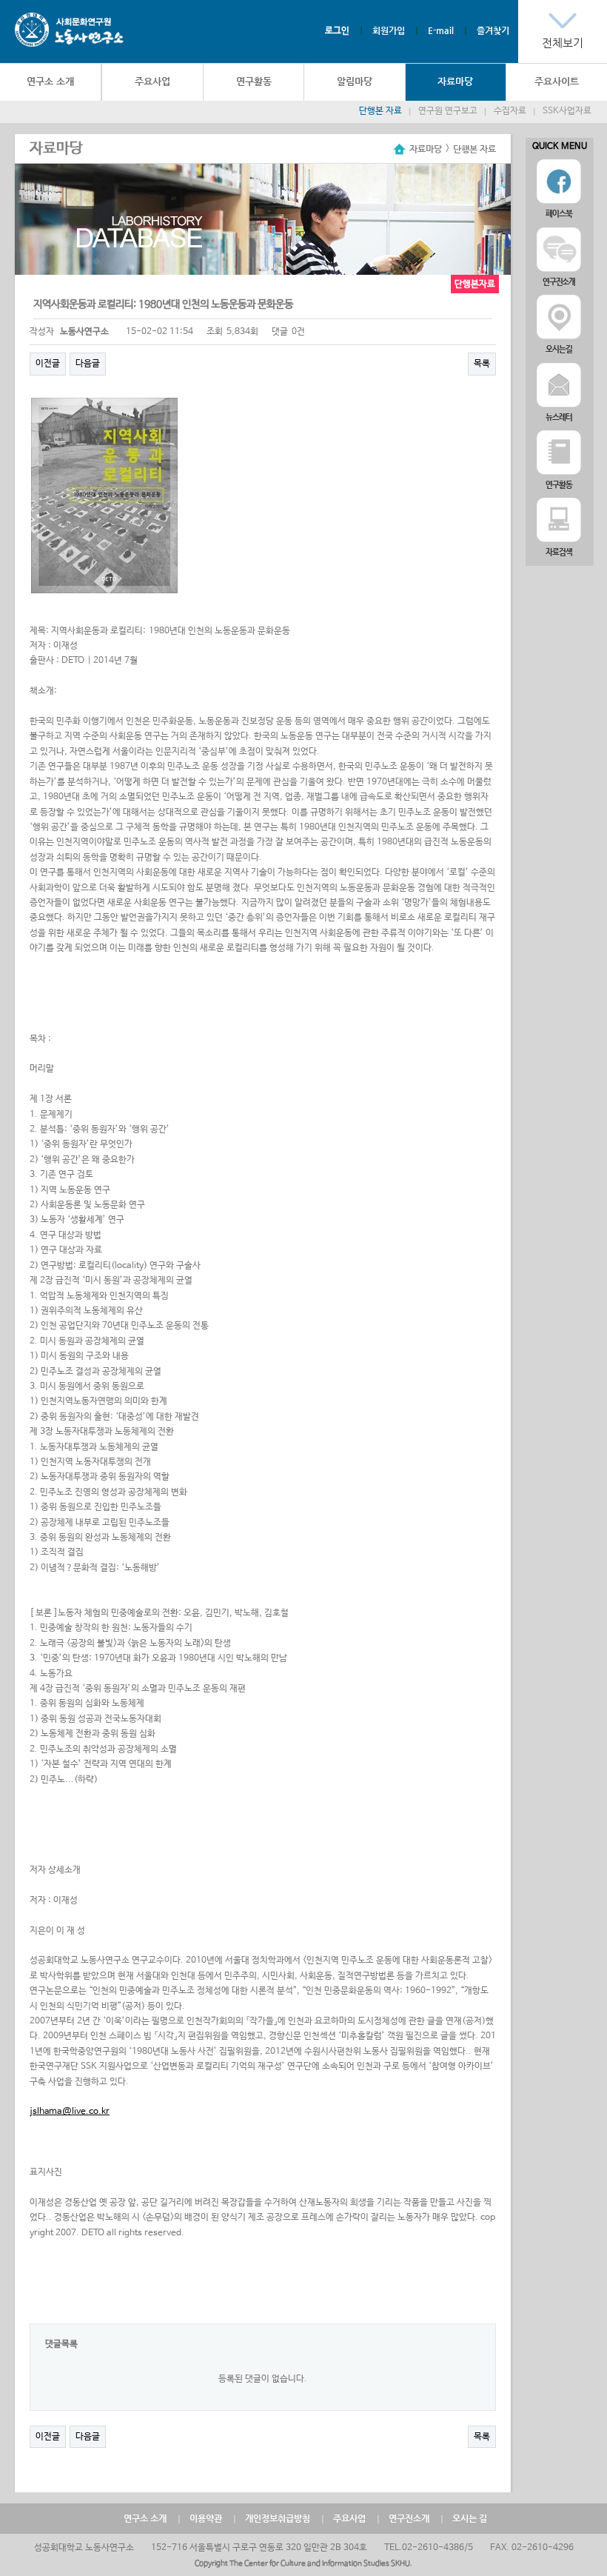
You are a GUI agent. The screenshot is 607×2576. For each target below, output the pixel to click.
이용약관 (206, 2518)
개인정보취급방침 (278, 2518)
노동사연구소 (69, 30)
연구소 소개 (50, 81)
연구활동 (254, 81)
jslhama (46, 2112)
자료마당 (455, 81)
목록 (482, 364)
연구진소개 (409, 2518)
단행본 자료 (380, 111)
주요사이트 (557, 81)
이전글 (48, 364)
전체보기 (563, 43)
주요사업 (152, 81)
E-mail (441, 30)
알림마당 (355, 81)
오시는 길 (470, 2518)
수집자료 (510, 111)
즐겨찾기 (493, 30)
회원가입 (389, 30)
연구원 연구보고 (448, 111)
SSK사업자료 (567, 111)
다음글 (88, 364)
